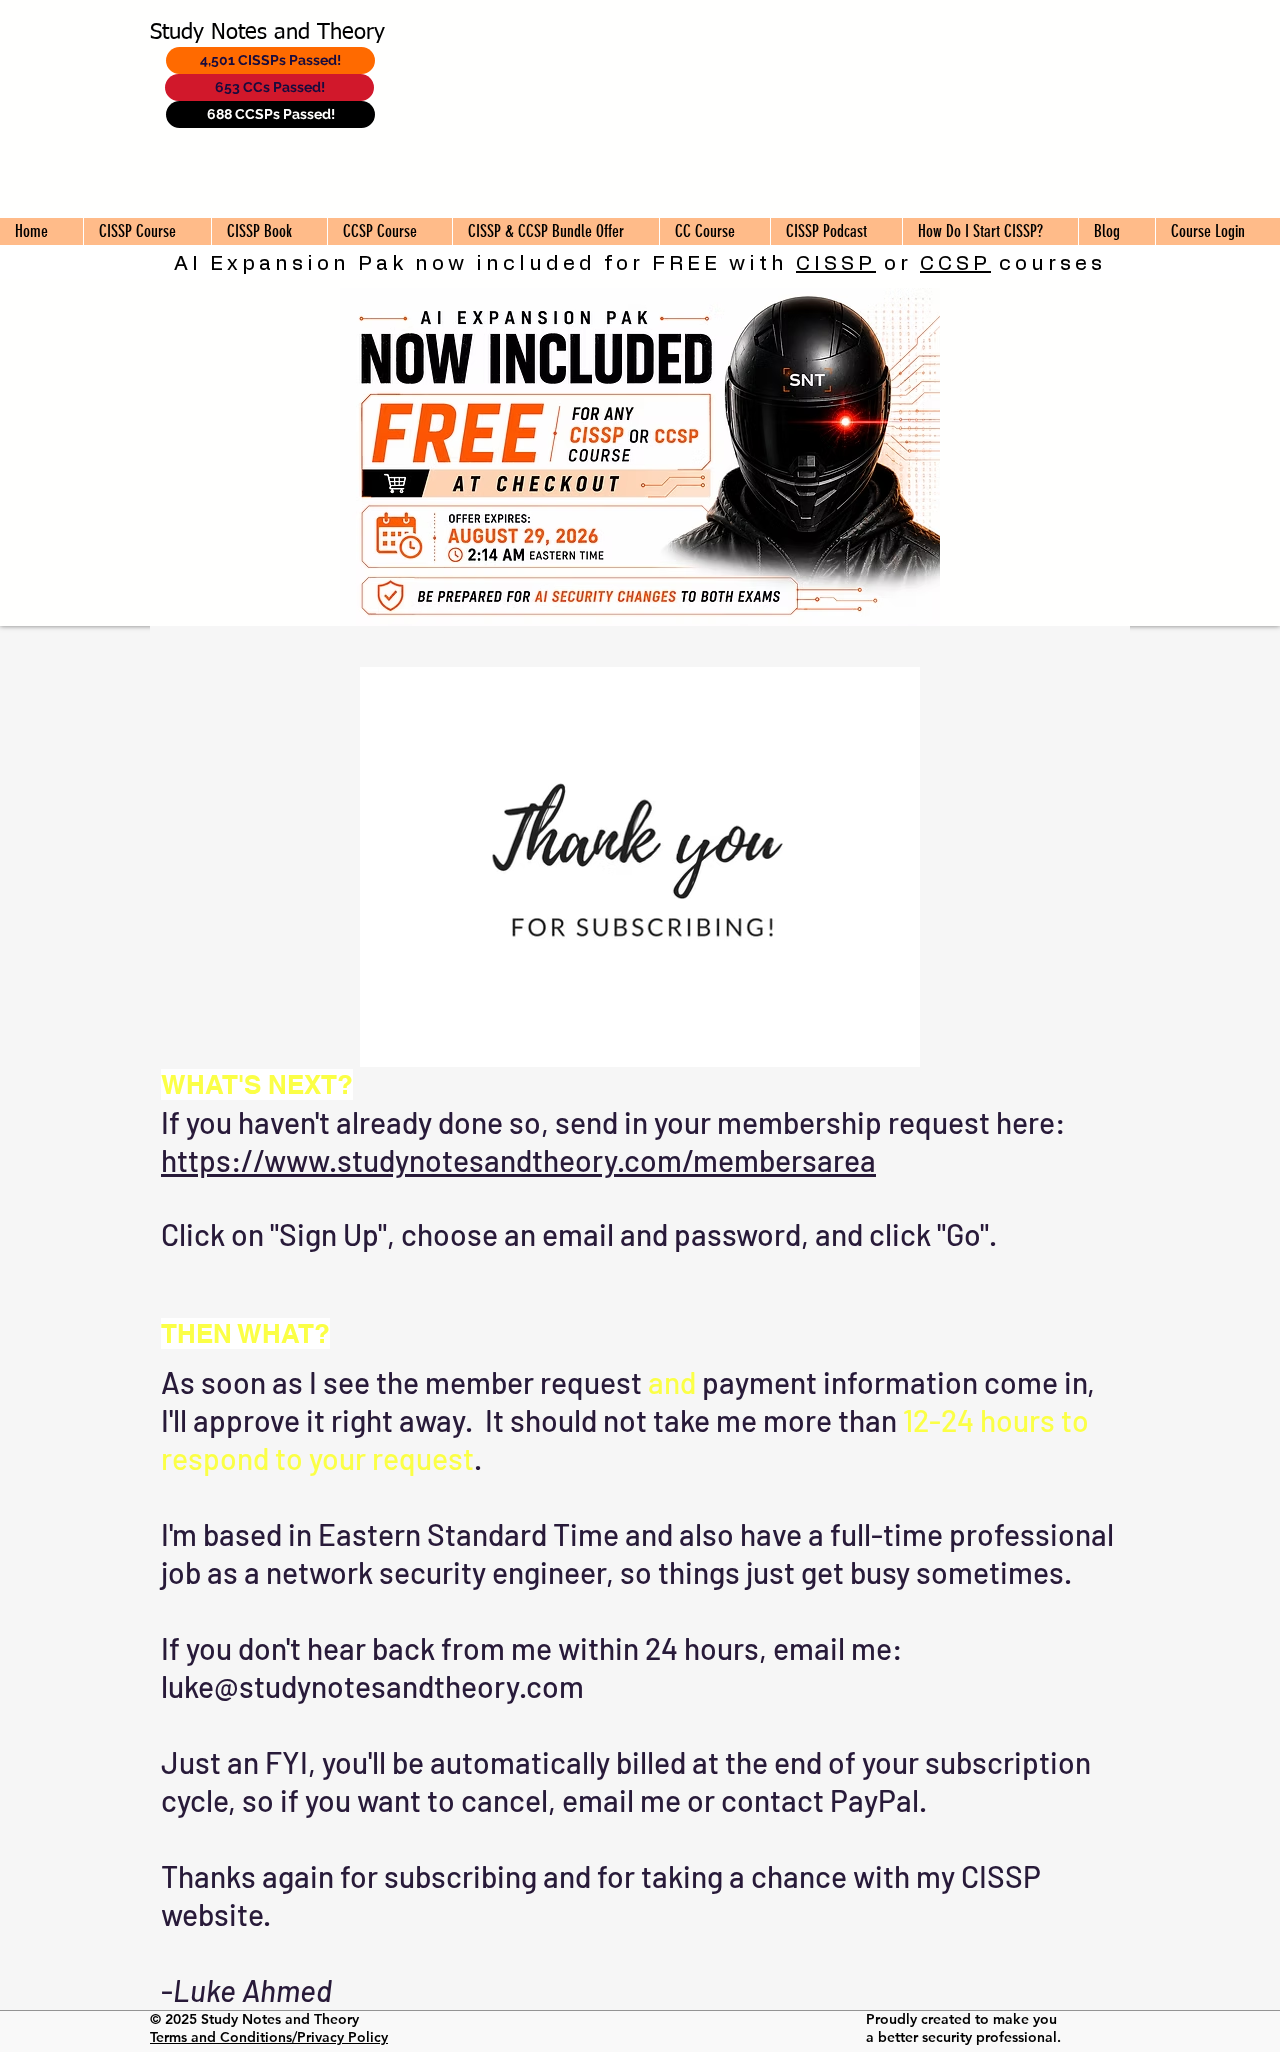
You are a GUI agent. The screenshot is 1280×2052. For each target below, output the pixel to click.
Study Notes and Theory (267, 33)
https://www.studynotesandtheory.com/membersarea (518, 1160)
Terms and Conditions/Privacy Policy (269, 2037)
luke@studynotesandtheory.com (372, 1686)
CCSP (955, 264)
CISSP (836, 264)
